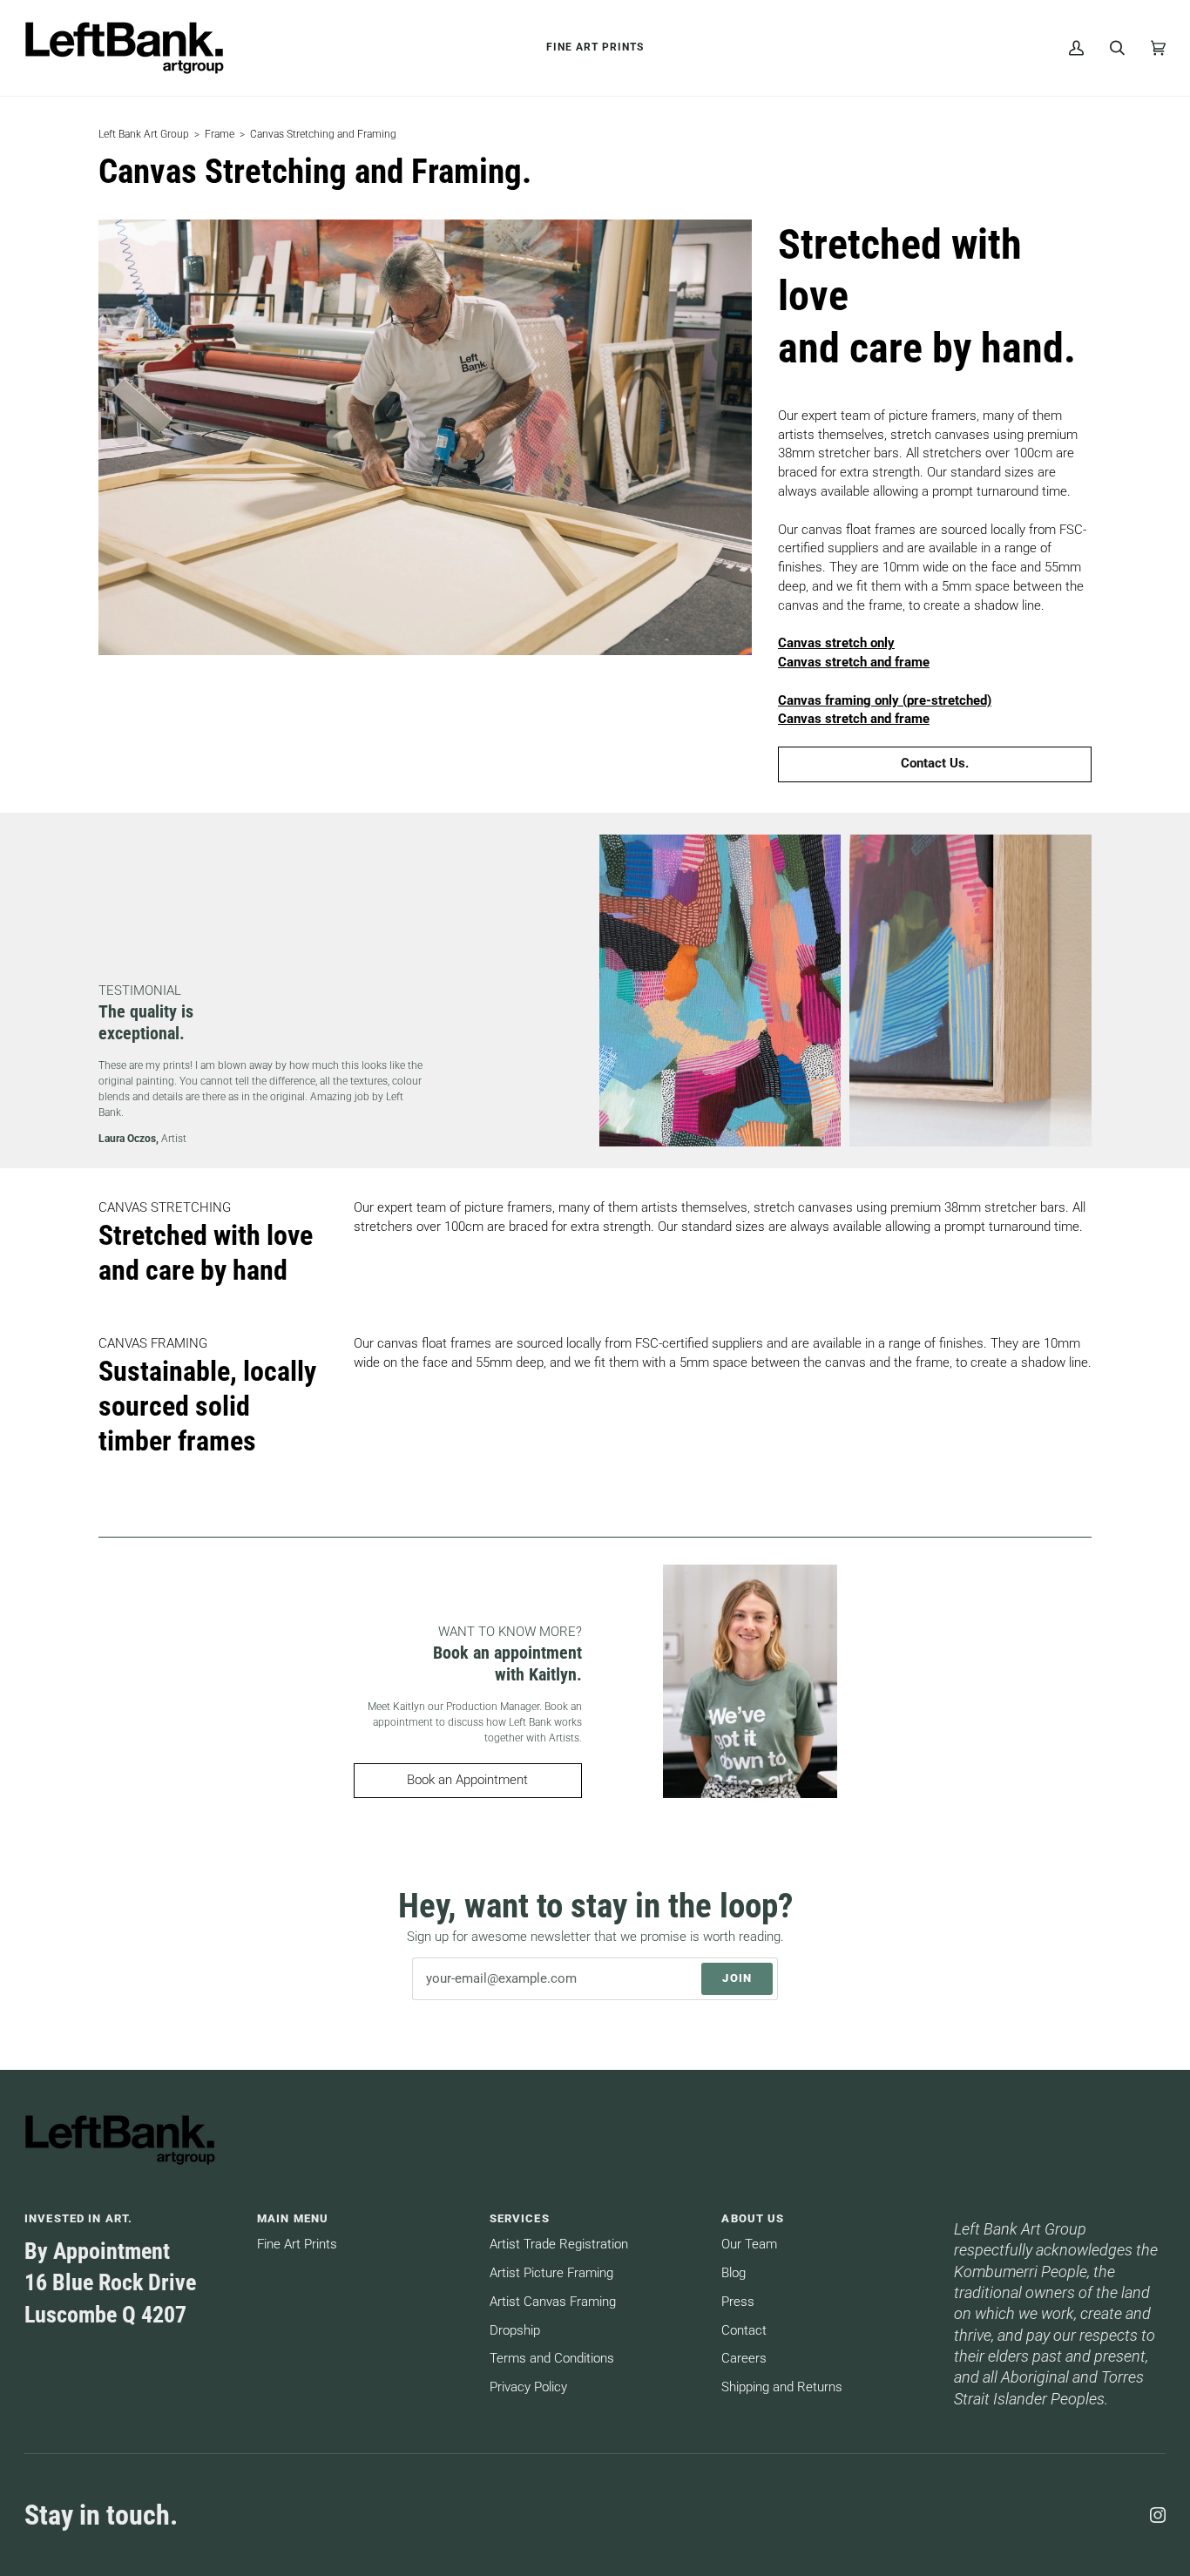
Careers (744, 2359)
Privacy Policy (528, 2387)
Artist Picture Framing (551, 2273)
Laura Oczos (127, 1139)
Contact (744, 2331)
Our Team (749, 2245)
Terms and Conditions (552, 2359)
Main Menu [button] (293, 2218)
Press (738, 2302)
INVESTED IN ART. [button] (78, 2218)
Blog (734, 2273)
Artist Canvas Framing (553, 2302)
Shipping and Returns (782, 2387)
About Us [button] (753, 2218)
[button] (1060, 2214)
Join (737, 1978)
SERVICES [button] (520, 2218)
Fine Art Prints (297, 2245)
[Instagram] (1158, 2515)
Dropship (515, 2331)
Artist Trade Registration (559, 2245)
